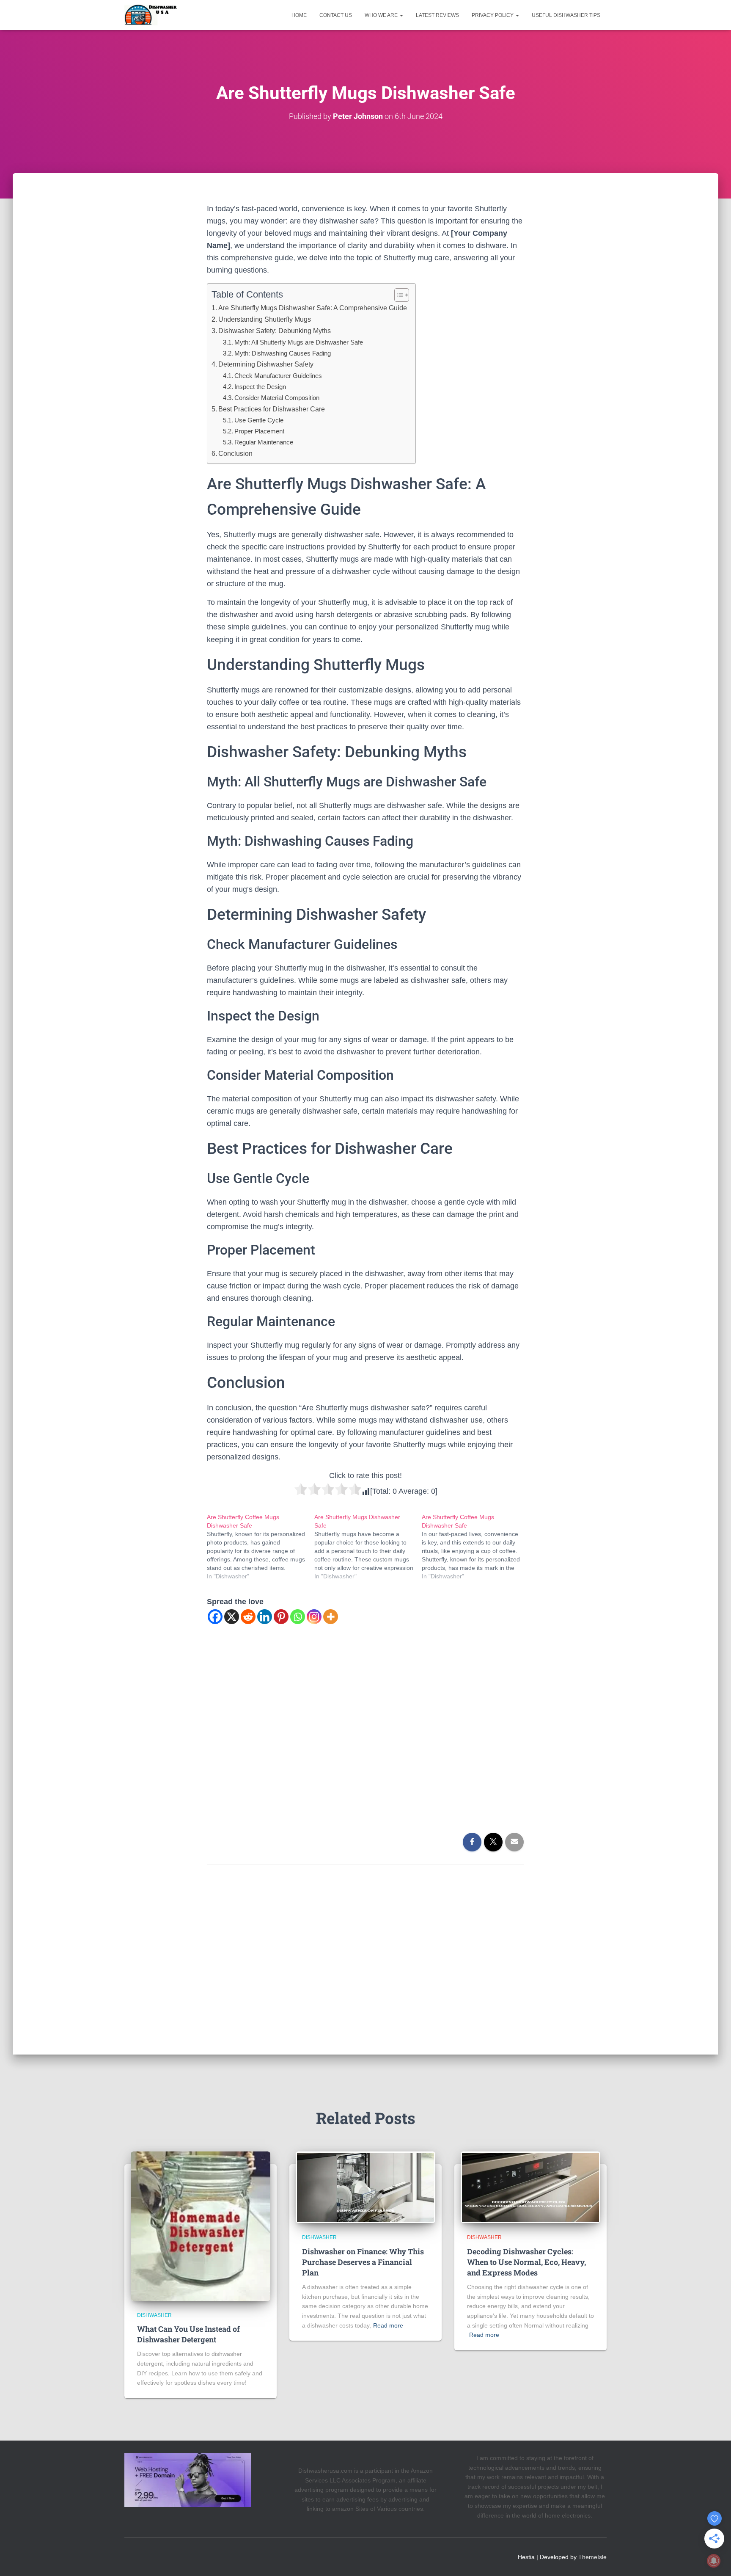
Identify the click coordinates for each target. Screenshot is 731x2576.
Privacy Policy (493, 15)
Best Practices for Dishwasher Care (272, 409)
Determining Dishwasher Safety (266, 364)
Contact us (336, 15)
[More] (331, 1617)
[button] (401, 15)
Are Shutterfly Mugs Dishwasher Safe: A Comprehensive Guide (313, 308)
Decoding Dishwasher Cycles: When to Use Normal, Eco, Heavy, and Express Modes (526, 2262)
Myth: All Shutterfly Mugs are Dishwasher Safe (299, 342)
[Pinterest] (281, 1617)
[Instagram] (314, 1617)
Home (299, 15)
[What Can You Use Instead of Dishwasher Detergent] (201, 2226)
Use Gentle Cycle (259, 420)
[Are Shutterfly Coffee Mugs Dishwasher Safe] (261, 1547)
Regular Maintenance (264, 442)
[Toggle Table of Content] (397, 295)
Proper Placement (259, 431)
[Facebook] (215, 1617)
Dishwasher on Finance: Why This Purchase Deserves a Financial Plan (363, 2262)
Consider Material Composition (277, 398)
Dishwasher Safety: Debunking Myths (275, 331)
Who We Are (382, 15)
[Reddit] (248, 1617)
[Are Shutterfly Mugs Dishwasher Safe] (368, 1547)
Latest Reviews (437, 15)
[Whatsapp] (298, 1617)
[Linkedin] (265, 1617)
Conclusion (235, 453)
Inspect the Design (260, 387)
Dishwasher (154, 2315)
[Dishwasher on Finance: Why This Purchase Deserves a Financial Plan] (365, 2187)
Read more (388, 2325)
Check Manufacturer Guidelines (278, 376)
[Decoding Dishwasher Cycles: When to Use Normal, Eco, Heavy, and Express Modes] (530, 2187)
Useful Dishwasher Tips (566, 15)
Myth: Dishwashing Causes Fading (283, 353)
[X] (232, 1617)
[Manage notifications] (714, 2561)
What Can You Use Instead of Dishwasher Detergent (188, 2334)
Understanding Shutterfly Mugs (265, 319)
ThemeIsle (592, 2557)
